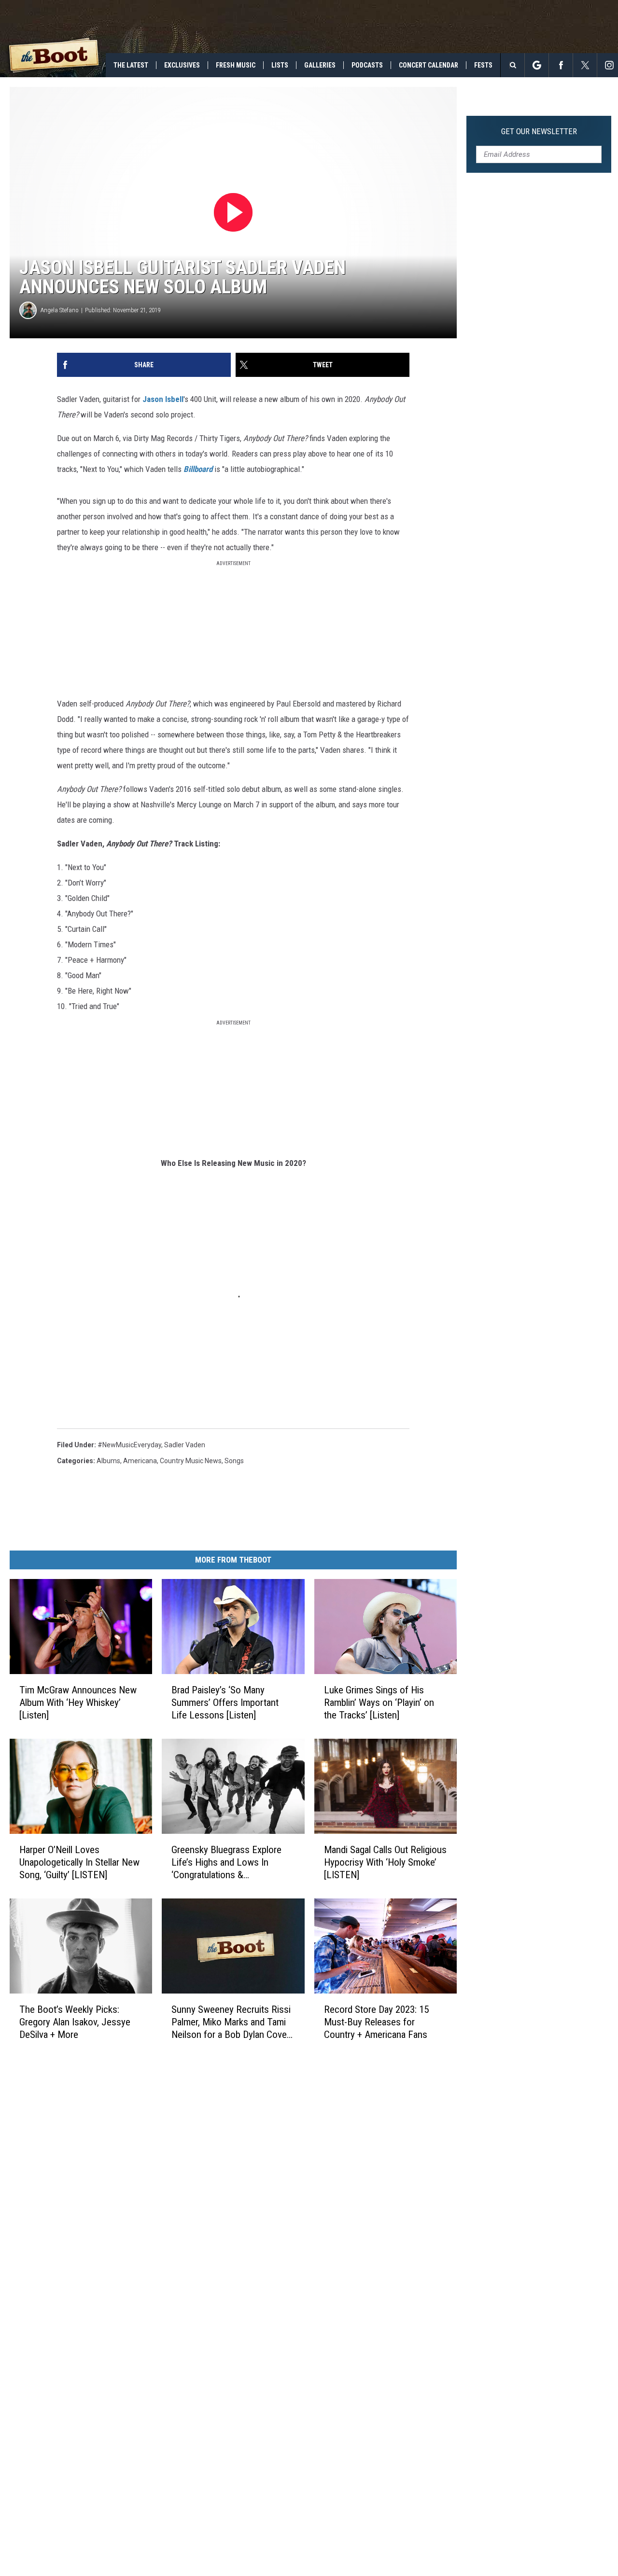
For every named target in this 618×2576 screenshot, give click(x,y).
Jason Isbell (163, 399)
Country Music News (191, 1461)
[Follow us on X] (585, 65)
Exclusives (182, 65)
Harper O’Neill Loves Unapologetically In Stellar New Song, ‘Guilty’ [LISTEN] (79, 1862)
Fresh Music (236, 65)
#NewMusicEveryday (129, 1445)
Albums (108, 1461)
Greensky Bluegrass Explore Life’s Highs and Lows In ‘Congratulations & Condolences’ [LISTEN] (226, 1862)
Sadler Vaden (185, 1445)
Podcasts (367, 65)
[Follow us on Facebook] (561, 65)
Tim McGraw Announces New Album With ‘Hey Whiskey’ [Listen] (78, 1702)
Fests (483, 65)
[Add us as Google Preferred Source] (537, 65)
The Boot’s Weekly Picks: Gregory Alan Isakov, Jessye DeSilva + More (75, 2022)
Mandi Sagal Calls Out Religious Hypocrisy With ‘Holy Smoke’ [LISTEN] (385, 1862)
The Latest (131, 65)
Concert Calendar (428, 65)
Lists (280, 65)
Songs (234, 1461)
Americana (140, 1461)
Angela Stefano (60, 310)
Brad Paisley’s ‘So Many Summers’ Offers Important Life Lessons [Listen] (225, 1702)
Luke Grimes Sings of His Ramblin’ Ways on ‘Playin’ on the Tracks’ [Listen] (379, 1702)
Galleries (320, 65)
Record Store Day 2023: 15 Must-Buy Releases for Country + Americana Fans (376, 2022)
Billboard (198, 469)
